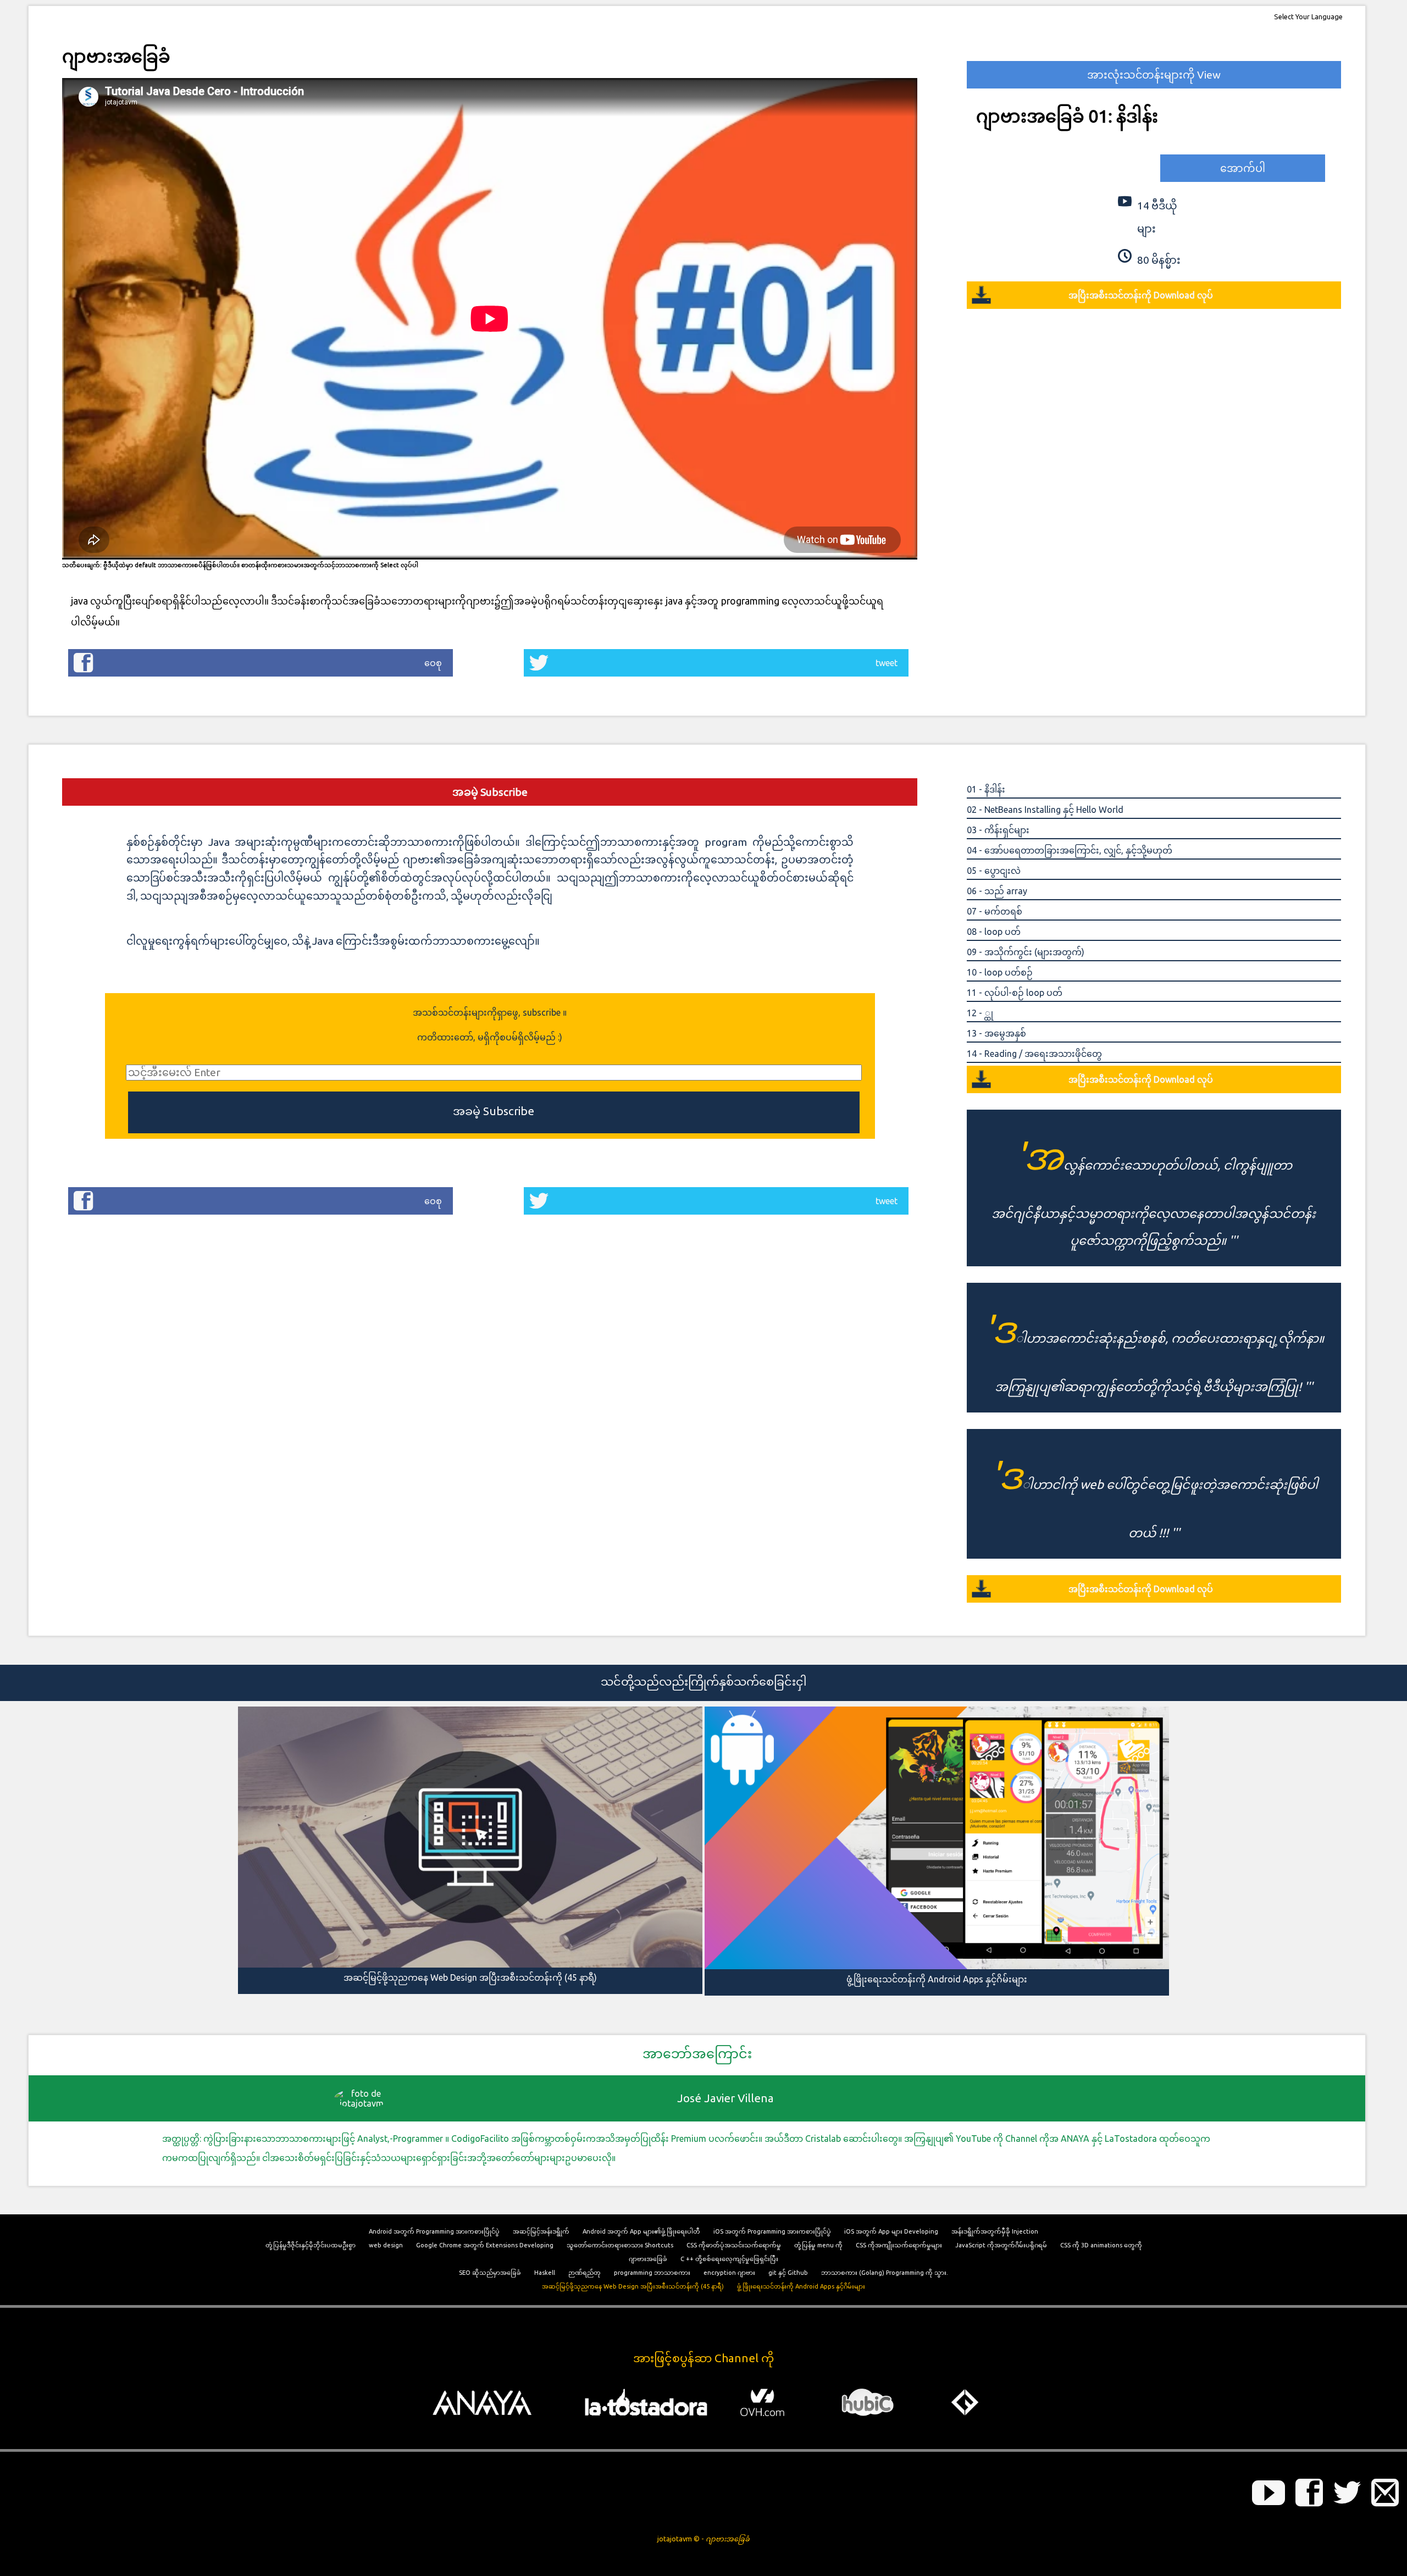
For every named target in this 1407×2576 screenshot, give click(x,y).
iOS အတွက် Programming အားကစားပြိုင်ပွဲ (772, 2231)
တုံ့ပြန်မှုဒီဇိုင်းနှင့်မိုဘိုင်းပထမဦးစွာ (311, 2245)
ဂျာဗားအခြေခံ (648, 2259)
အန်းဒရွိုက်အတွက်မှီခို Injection (995, 2231)
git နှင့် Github (788, 2273)
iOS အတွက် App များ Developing (891, 2231)
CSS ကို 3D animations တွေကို (1101, 2245)
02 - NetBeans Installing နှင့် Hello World (1045, 810)
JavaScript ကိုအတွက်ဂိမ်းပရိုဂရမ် (1001, 2245)
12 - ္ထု (980, 1013)
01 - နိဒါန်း (986, 789)
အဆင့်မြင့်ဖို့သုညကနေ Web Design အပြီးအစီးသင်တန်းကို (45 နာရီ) (633, 2286)
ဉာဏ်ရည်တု (585, 2273)
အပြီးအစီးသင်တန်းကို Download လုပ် (1141, 295)
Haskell (545, 2273)
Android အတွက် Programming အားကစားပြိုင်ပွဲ (434, 2231)
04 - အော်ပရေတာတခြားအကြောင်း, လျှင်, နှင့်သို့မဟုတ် (1070, 850)
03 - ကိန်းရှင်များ (998, 830)
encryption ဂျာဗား (729, 2273)
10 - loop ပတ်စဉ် (1000, 972)
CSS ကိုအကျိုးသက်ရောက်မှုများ (899, 2245)
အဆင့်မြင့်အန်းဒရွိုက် (541, 2231)
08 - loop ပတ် (994, 932)
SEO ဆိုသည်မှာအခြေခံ (490, 2273)
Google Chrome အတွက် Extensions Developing (485, 2245)
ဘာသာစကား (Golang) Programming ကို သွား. (885, 2273)
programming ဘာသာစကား (652, 2273)
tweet (887, 663)
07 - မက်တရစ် (995, 911)
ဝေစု (433, 663)
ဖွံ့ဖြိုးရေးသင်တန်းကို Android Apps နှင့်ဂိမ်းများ (801, 2286)
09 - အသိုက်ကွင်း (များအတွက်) (1026, 952)
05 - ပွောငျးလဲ (994, 871)
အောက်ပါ (1243, 168)
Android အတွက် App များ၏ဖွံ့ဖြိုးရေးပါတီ (641, 2231)
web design (386, 2245)
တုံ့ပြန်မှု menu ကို (818, 2245)
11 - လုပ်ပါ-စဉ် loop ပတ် (1015, 993)
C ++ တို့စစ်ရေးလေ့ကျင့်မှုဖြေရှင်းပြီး (729, 2259)
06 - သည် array (997, 891)
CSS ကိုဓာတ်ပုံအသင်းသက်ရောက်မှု (734, 2245)
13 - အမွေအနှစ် (996, 1033)
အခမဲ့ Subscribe (490, 792)
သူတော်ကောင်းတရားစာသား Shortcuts (620, 2245)
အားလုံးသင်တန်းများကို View (1154, 75)
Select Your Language (1308, 16)
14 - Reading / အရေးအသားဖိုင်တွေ (1034, 1054)
